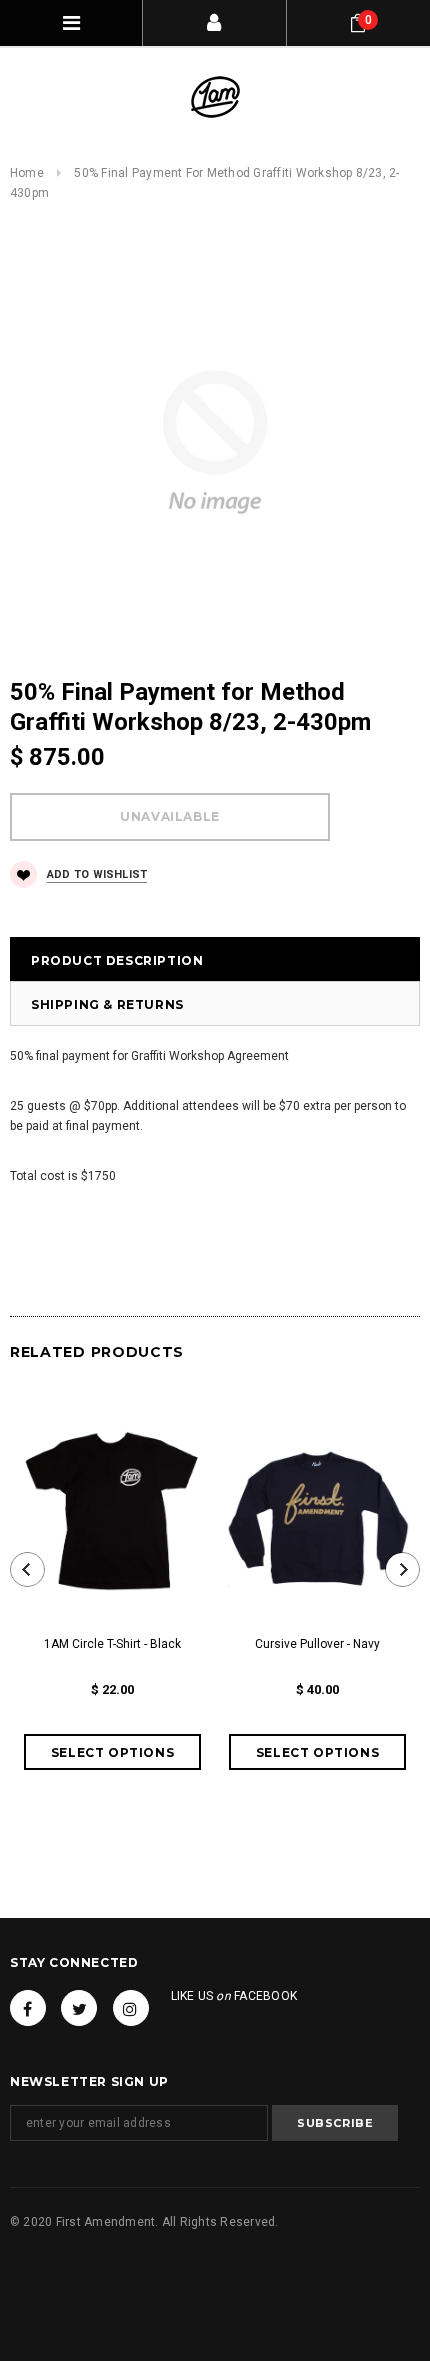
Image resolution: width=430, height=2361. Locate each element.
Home (27, 173)
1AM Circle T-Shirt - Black (112, 1644)
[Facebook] (28, 2008)
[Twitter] (79, 2008)
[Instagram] (131, 2008)
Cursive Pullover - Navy (317, 1644)
